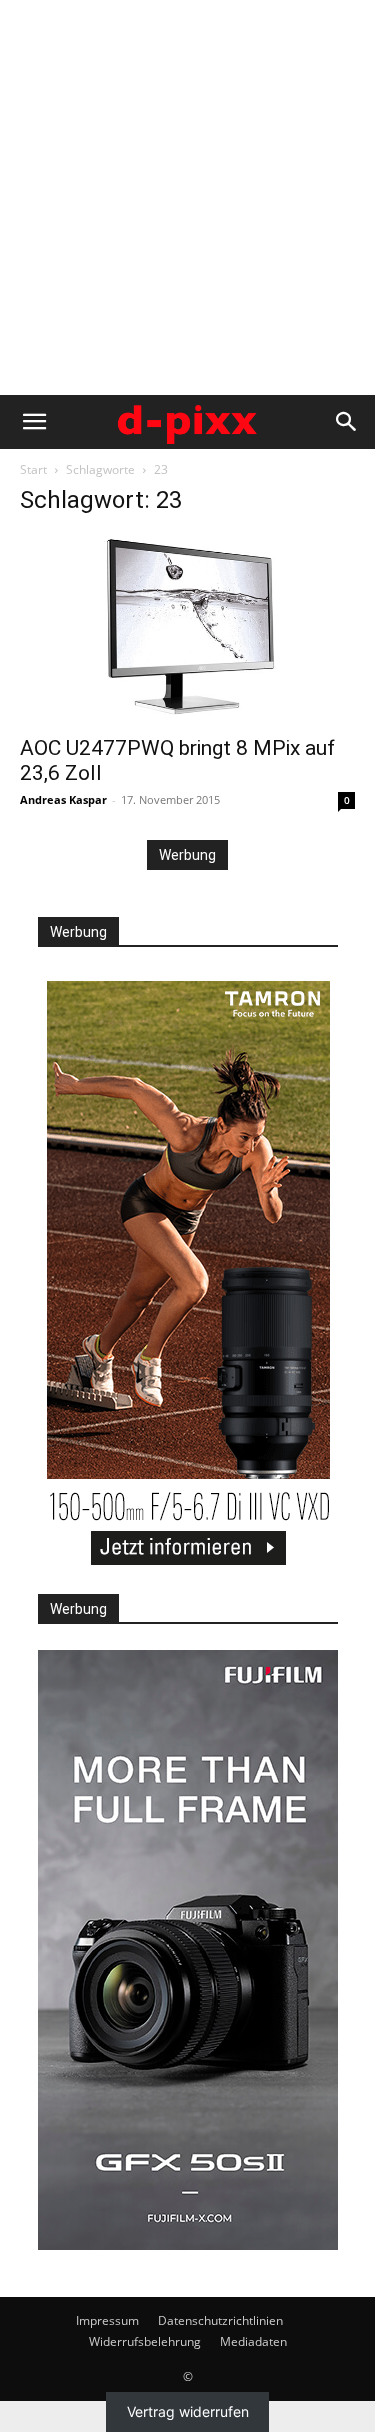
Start (33, 469)
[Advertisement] (187, 197)
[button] (34, 422)
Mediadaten (253, 2341)
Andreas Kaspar (63, 799)
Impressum (107, 2320)
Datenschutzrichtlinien (220, 2320)
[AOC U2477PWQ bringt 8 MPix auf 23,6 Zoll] (187, 629)
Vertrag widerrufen (188, 2411)
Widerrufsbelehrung (145, 2341)
